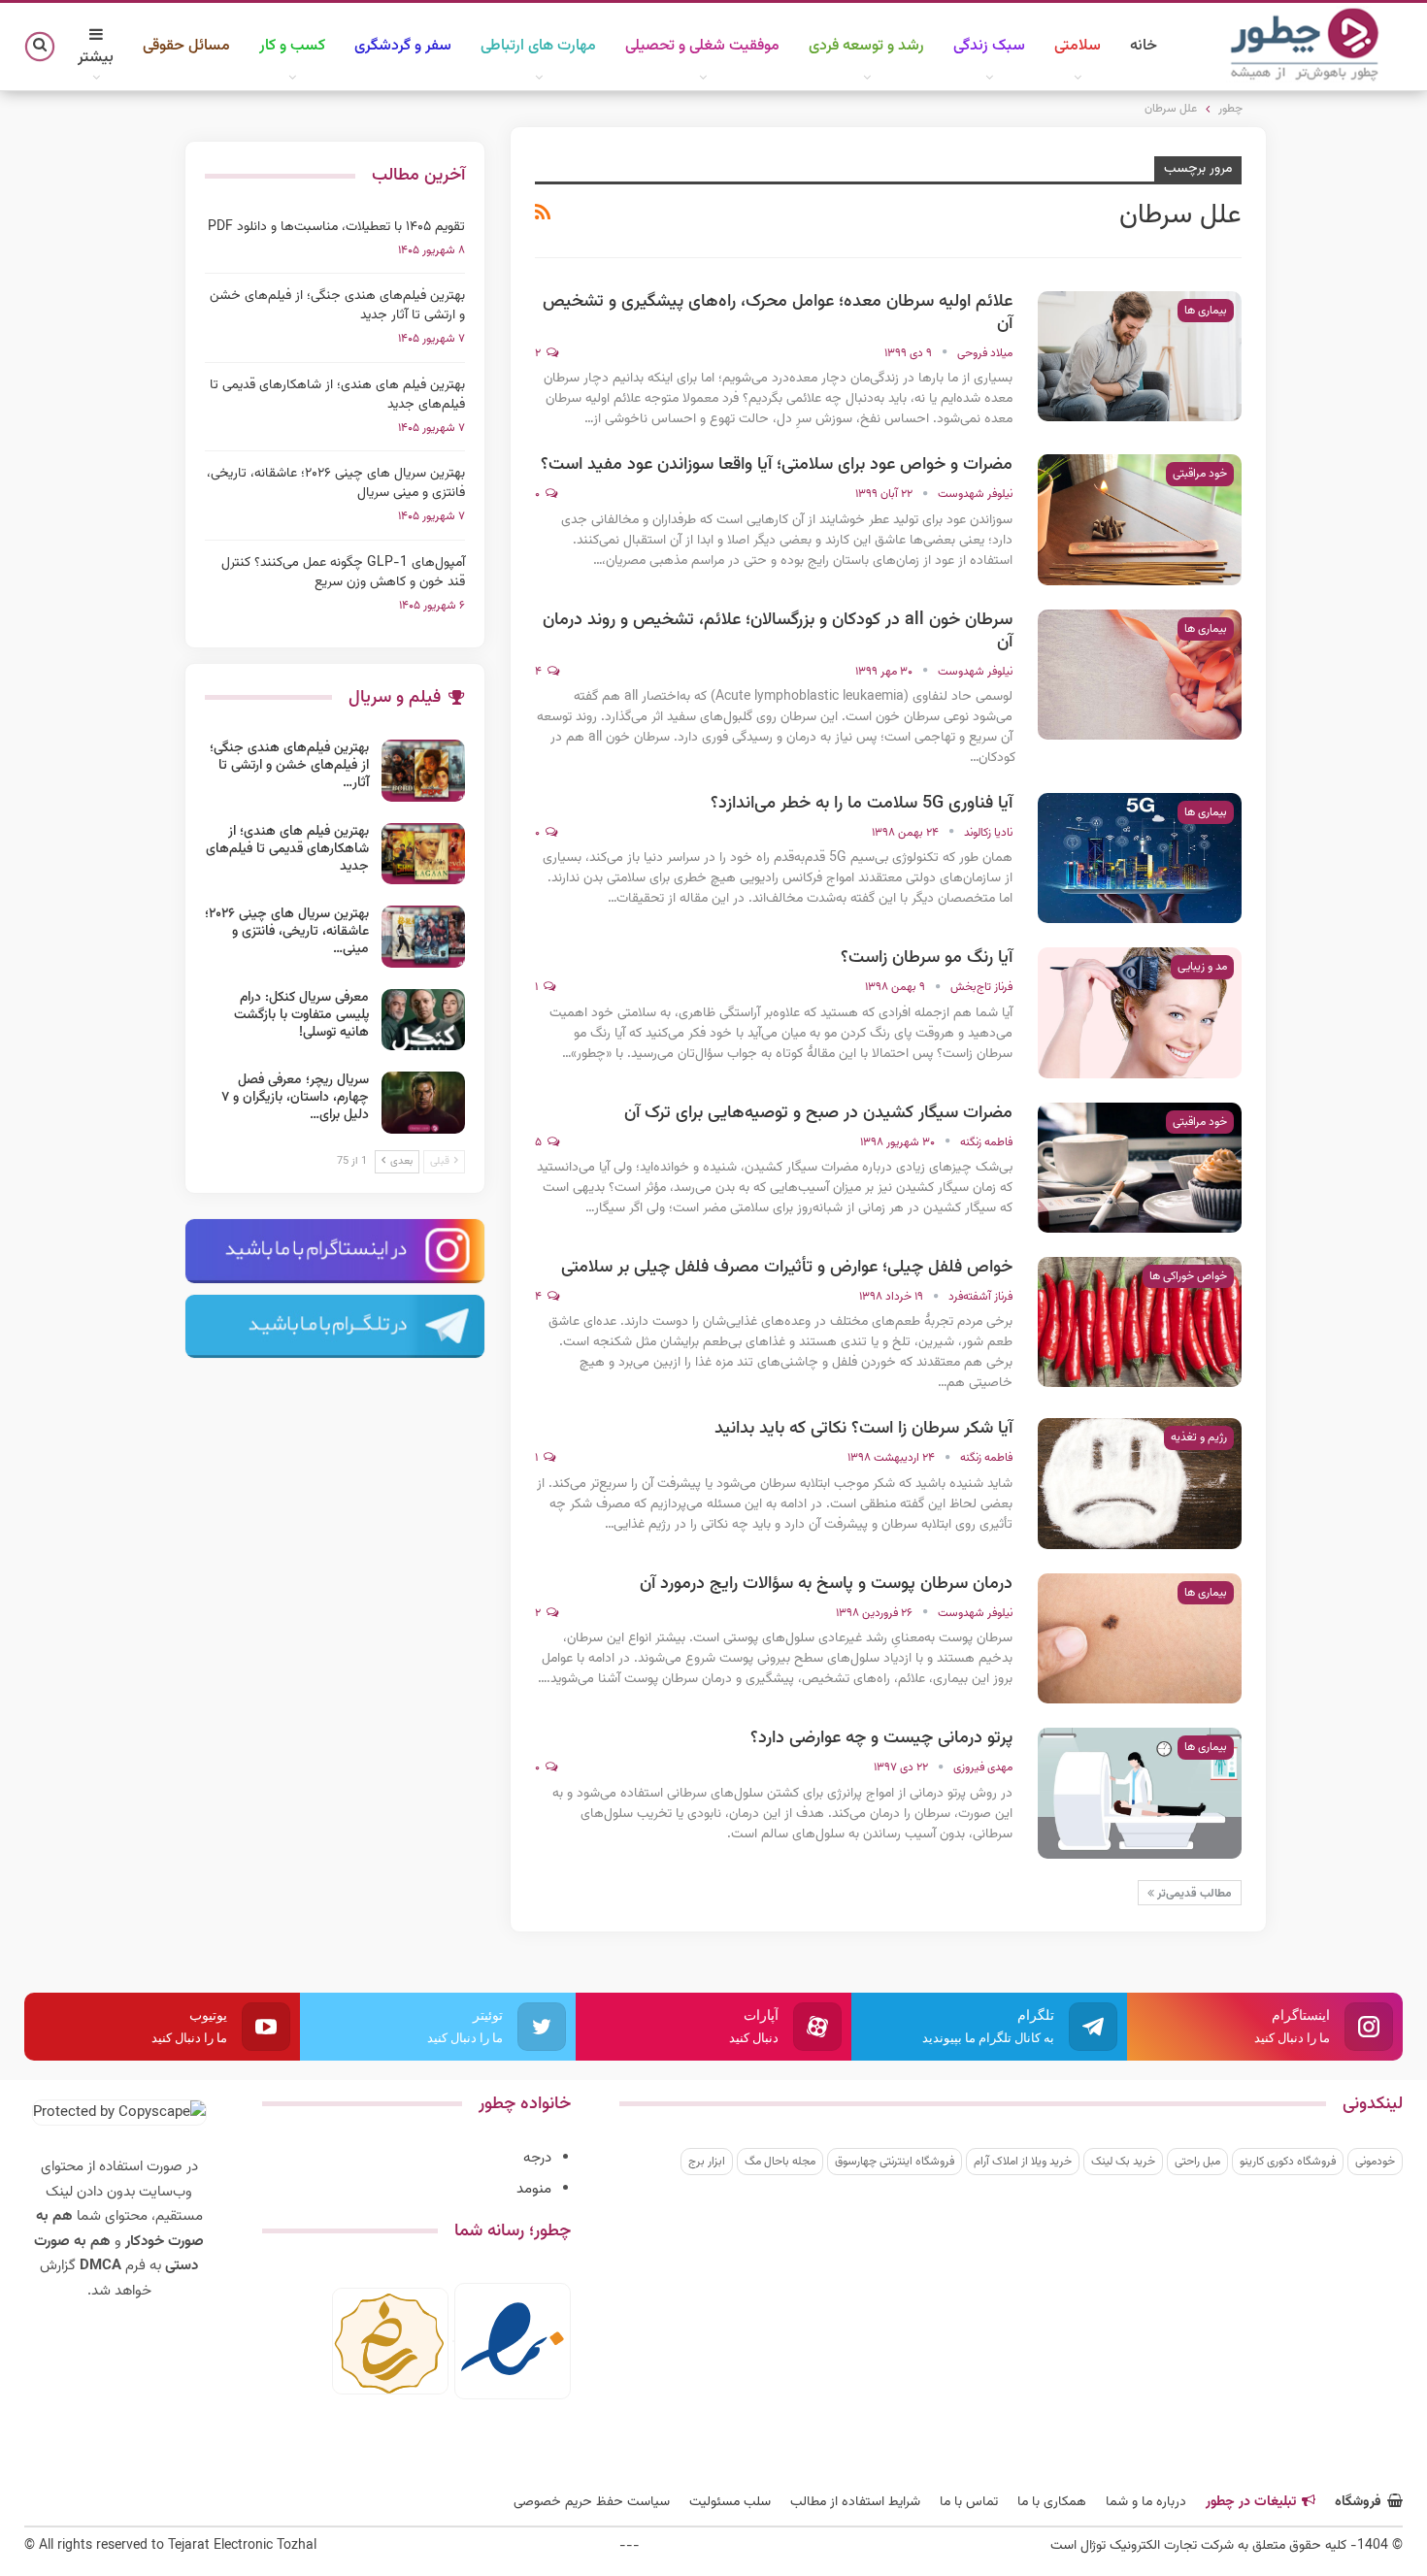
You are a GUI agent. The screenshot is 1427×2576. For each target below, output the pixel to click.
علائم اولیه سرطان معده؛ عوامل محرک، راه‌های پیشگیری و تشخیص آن (778, 313)
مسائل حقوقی (186, 46)
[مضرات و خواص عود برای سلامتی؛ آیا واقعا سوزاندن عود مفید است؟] (1140, 519)
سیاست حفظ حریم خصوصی (592, 2502)
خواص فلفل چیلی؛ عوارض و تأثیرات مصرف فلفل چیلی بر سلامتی (787, 1268)
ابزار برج (707, 2162)
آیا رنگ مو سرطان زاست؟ (927, 958)
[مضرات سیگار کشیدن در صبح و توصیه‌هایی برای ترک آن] (1140, 1168)
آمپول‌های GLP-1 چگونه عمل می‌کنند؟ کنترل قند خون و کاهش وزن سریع (343, 573)
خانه (1144, 46)
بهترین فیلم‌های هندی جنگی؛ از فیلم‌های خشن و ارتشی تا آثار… (289, 766)
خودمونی (1375, 2162)
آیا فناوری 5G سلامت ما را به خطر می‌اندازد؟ (862, 804)
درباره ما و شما (1146, 2502)
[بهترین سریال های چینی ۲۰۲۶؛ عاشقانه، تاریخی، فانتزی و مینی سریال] (423, 937)
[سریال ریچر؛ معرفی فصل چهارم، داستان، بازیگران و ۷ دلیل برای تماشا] (423, 1103)
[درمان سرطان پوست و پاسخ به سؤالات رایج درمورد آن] (1140, 1638)
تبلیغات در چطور (1251, 2502)
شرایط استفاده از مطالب (855, 2502)
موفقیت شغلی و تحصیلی (702, 46)
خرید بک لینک (1123, 2162)
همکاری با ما (1052, 2502)
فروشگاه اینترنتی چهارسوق (895, 2162)
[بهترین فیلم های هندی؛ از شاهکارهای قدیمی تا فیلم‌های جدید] (423, 854)
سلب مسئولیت (730, 2502)
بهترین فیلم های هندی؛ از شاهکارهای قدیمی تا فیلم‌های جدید (337, 395)
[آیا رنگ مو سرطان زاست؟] (1140, 1012)
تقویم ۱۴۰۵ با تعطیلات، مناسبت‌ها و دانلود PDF (336, 227)
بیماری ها (1206, 311)
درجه (537, 2158)
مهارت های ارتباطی (538, 46)
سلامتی (1078, 46)
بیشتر (96, 58)
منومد (534, 2189)
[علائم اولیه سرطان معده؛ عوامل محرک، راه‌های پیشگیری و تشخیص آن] (1140, 356)
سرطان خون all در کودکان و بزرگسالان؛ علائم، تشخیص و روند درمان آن (778, 631)
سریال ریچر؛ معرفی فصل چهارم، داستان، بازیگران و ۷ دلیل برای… (295, 1098)
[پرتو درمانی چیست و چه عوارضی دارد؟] (1140, 1793)
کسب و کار (292, 46)
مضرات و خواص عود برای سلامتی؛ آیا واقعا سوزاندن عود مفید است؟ (777, 465)
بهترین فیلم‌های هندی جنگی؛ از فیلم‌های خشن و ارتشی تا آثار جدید (337, 306)
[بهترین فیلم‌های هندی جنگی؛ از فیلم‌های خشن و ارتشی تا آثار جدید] (423, 771)
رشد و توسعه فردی (866, 46)
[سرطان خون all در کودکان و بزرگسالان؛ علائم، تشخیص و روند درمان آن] (1140, 675)
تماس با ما (969, 2502)
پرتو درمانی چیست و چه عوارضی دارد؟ (881, 1738)
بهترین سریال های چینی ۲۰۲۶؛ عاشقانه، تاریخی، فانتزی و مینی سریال (336, 483)
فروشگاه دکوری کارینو (1288, 2162)
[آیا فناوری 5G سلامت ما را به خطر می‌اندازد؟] (1140, 858)
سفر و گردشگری (403, 46)
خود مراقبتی (1200, 474)
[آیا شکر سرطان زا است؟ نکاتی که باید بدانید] (1140, 1483)
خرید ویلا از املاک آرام (1023, 2162)
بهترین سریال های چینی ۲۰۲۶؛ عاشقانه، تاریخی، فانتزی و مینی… (287, 932)
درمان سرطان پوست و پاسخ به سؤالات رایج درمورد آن (826, 1584)
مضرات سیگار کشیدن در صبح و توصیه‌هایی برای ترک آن (818, 1113)
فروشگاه (1358, 2502)
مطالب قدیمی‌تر (1193, 1894)
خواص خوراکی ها (1188, 1276)
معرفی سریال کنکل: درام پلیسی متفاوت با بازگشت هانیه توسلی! (301, 1015)
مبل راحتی (1197, 2162)
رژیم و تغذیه (1199, 1437)
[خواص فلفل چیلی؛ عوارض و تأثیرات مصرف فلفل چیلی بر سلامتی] (1140, 1322)
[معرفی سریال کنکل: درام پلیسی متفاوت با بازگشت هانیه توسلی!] (423, 1020)
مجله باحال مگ (780, 2162)
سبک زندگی (989, 46)
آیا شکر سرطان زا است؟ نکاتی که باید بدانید (863, 1429)
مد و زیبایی (1202, 967)
